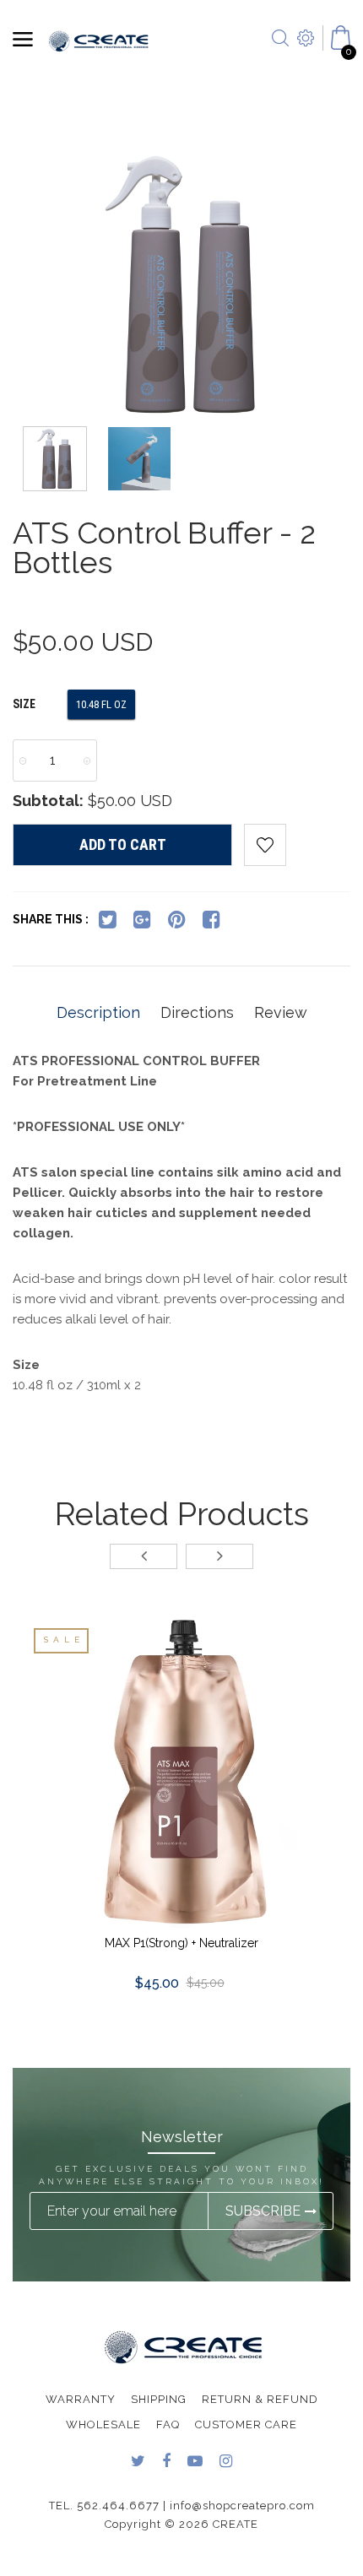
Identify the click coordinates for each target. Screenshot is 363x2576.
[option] (181, 287)
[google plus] (142, 923)
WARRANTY (81, 2399)
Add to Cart (123, 844)
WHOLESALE (103, 2424)
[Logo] (99, 40)
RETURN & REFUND (260, 2399)
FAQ (168, 2424)
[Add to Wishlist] (265, 845)
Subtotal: (48, 801)
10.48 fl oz (101, 704)
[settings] (306, 59)
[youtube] (195, 2462)
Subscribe (263, 2211)
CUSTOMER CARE (246, 2424)
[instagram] (226, 2462)
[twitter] (108, 923)
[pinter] (177, 923)
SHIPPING (159, 2399)
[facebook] (211, 923)
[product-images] (181, 1772)
